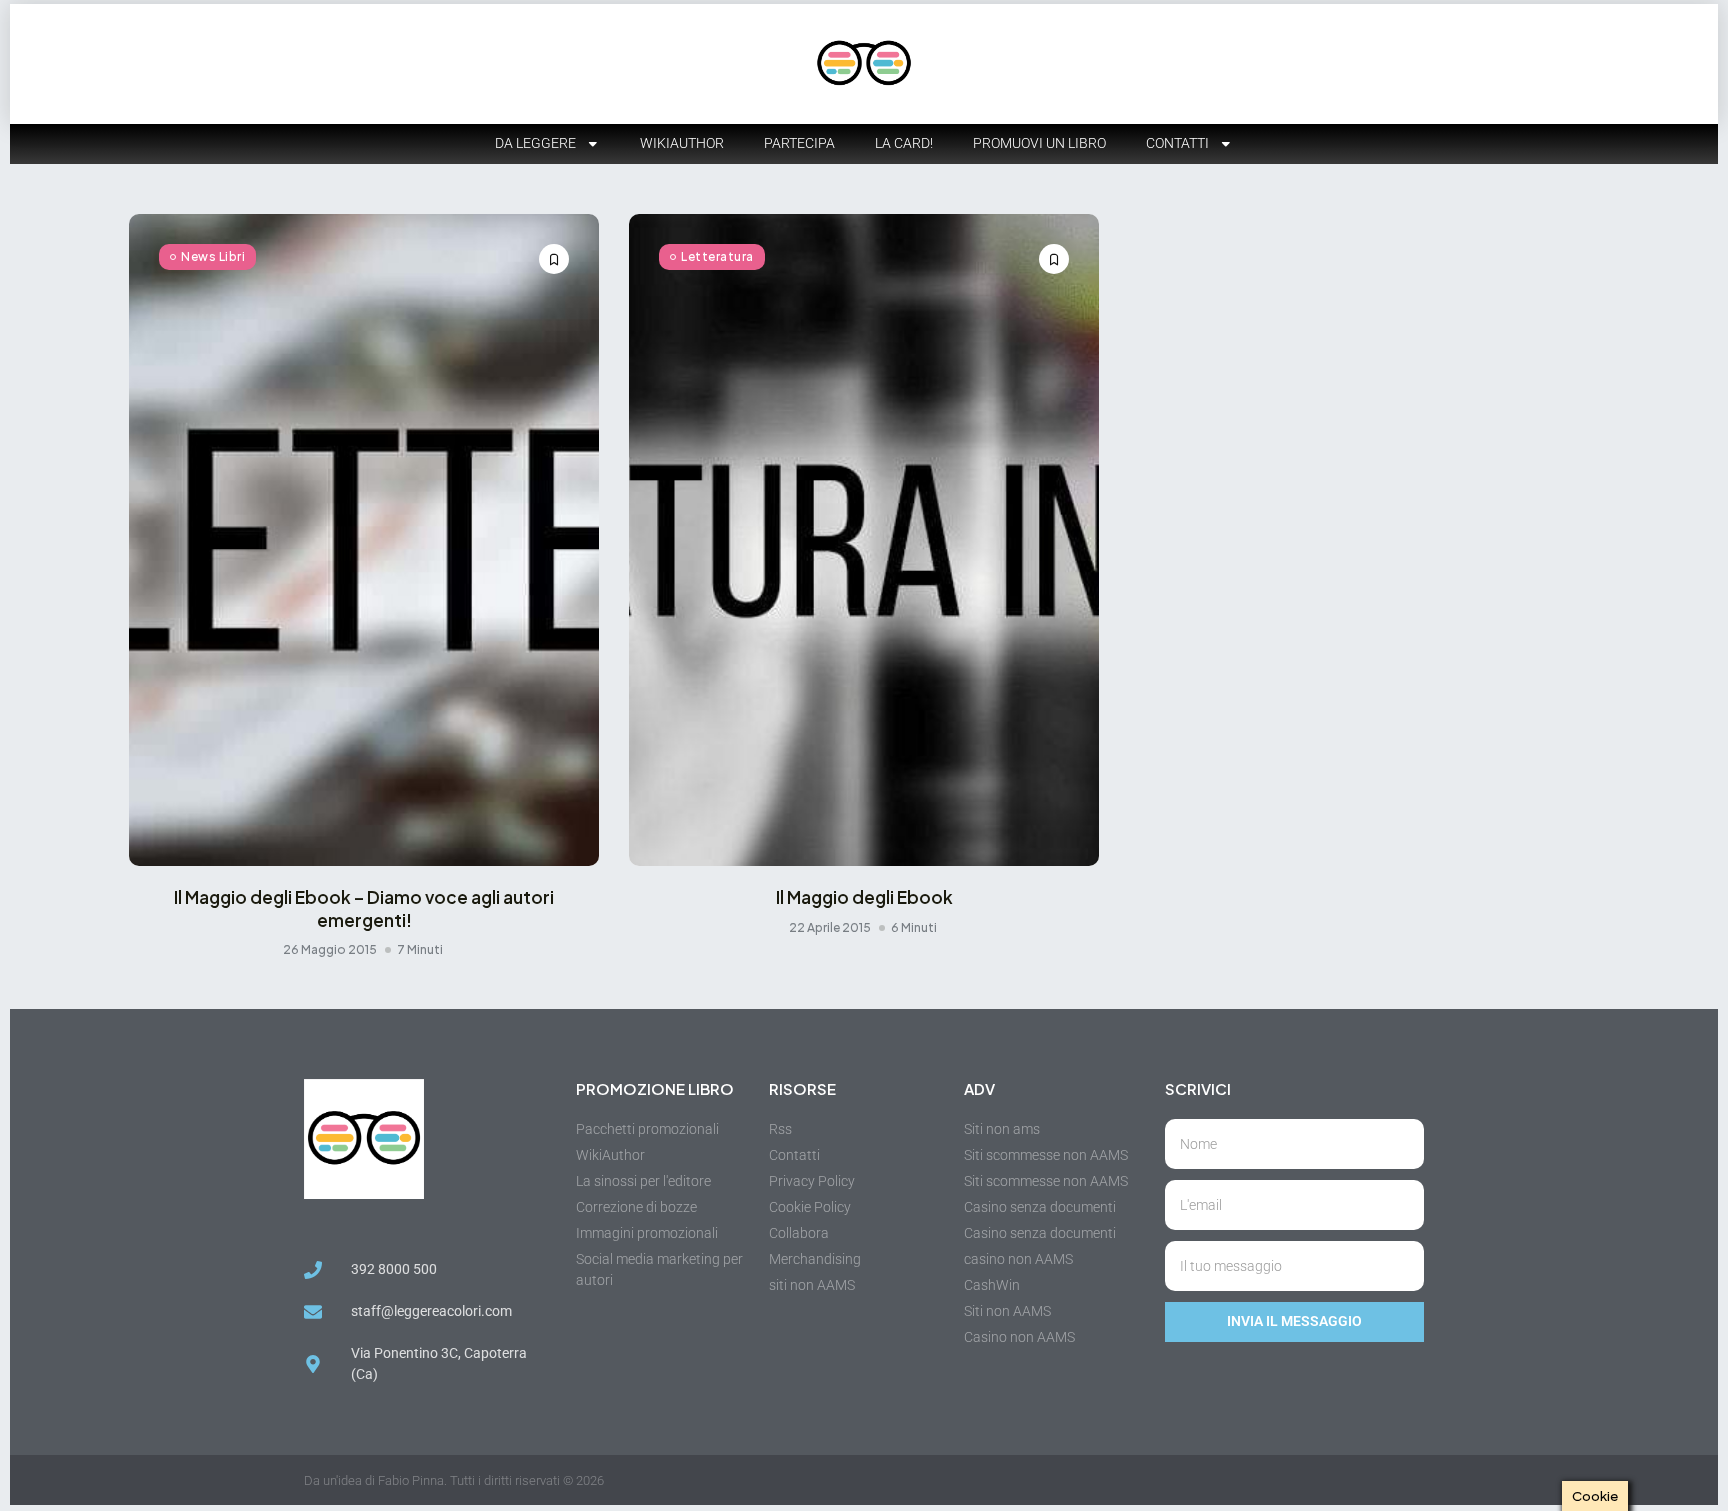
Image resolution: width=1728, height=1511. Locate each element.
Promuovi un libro (1039, 143)
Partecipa (799, 143)
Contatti (1177, 143)
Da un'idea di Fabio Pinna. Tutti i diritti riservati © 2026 (454, 1480)
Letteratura (717, 256)
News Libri (213, 256)
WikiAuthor (682, 143)
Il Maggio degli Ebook (864, 897)
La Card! (904, 143)
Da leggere (535, 143)
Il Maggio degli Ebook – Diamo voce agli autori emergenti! (364, 908)
